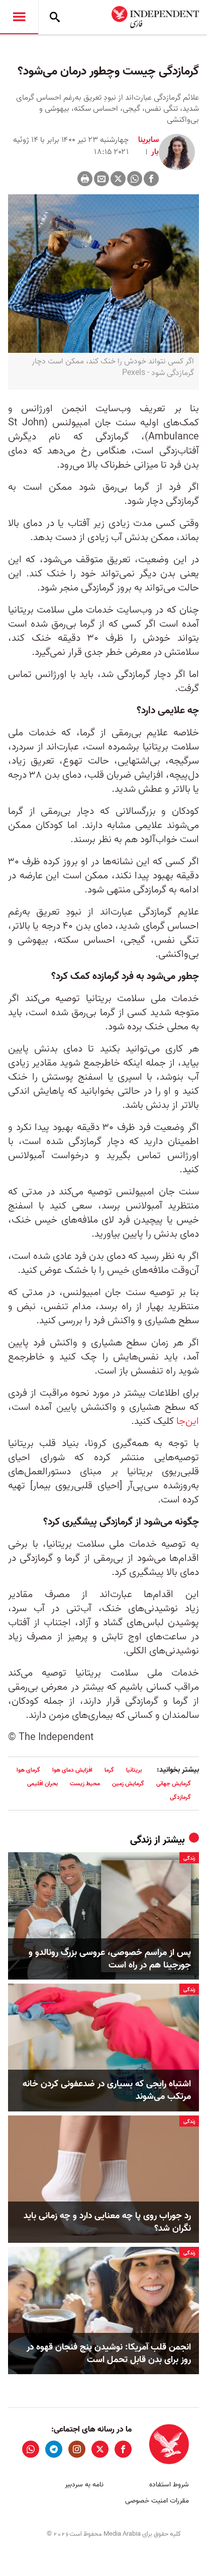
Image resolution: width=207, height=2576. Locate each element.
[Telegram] (54, 2449)
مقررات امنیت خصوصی (157, 2501)
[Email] (101, 179)
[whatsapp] (31, 2449)
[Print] (85, 179)
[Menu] (19, 17)
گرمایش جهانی (174, 1784)
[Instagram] (77, 2449)
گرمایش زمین (128, 1784)
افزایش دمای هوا (72, 1770)
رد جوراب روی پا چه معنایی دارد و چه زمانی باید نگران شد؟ (107, 2222)
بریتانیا (134, 1770)
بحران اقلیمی (42, 1784)
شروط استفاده (169, 2485)
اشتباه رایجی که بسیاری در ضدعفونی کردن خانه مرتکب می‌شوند (107, 2090)
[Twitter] (118, 179)
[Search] (55, 17)
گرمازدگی (180, 1797)
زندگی (141, 1840)
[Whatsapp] (135, 179)
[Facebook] (151, 179)
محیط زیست (85, 1784)
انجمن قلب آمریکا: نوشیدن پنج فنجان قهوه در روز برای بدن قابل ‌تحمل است (109, 2354)
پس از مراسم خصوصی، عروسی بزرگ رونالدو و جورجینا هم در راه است (110, 1959)
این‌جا (188, 1421)
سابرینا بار (148, 146)
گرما (109, 1770)
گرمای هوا (28, 1770)
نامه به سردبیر (84, 2485)
